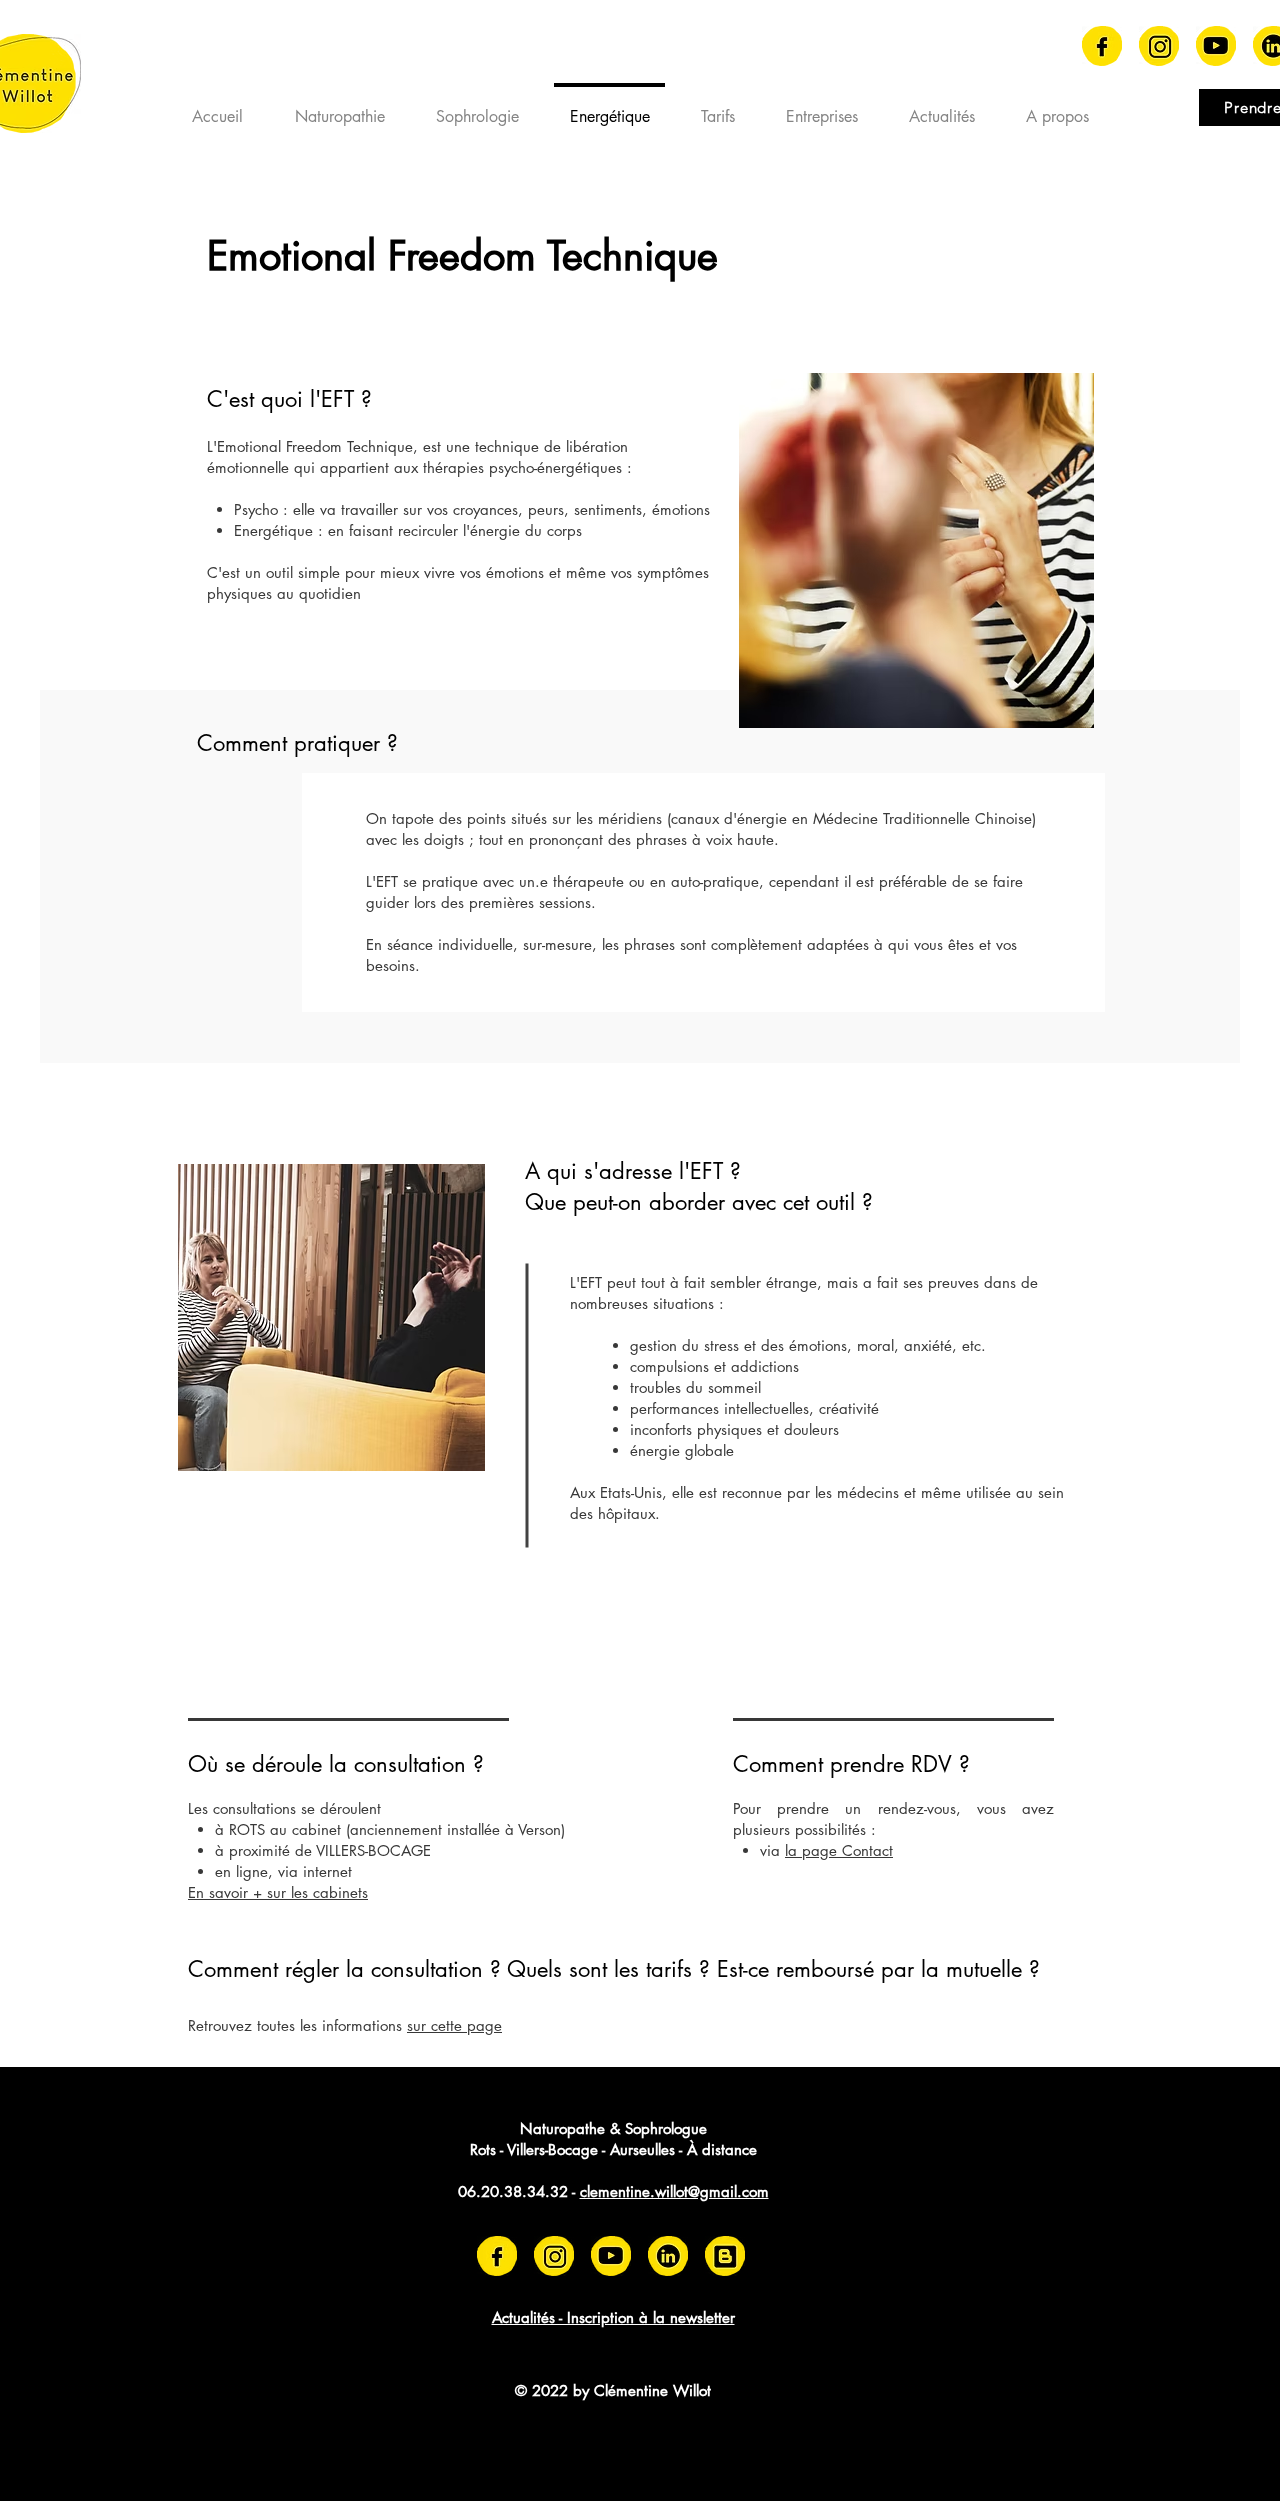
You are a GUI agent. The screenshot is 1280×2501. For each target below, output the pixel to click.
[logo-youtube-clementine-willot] (1216, 46)
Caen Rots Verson (248, 2414)
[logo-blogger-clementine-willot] (725, 2256)
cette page (466, 2025)
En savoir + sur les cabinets (278, 1892)
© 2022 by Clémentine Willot (613, 2390)
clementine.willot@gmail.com (674, 2191)
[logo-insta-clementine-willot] (1159, 46)
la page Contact (839, 1850)
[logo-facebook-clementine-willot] (1102, 46)
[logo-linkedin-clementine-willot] (668, 2256)
